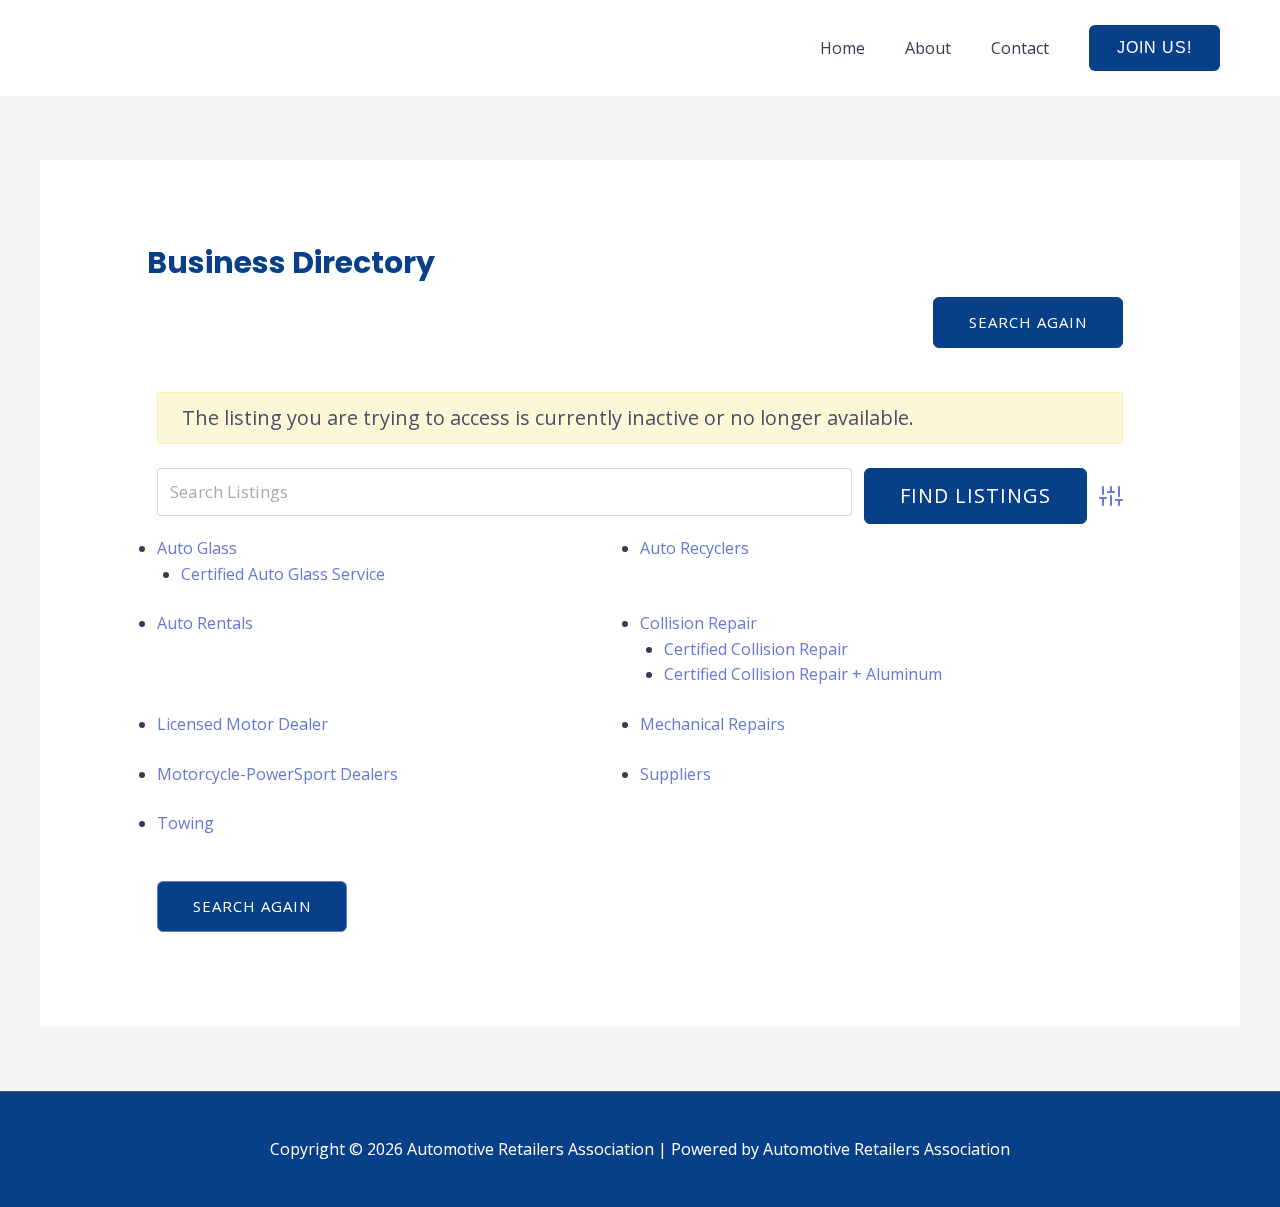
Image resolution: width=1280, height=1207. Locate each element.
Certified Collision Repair (756, 649)
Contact (1020, 48)
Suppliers (675, 774)
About (928, 48)
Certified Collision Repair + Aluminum (803, 674)
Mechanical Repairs (712, 724)
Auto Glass (197, 548)
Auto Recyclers (694, 548)
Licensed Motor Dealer (242, 724)
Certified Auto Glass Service (283, 574)
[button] (1154, 48)
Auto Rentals (205, 623)
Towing (185, 823)
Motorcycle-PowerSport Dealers (277, 774)
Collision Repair (698, 623)
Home (842, 48)
